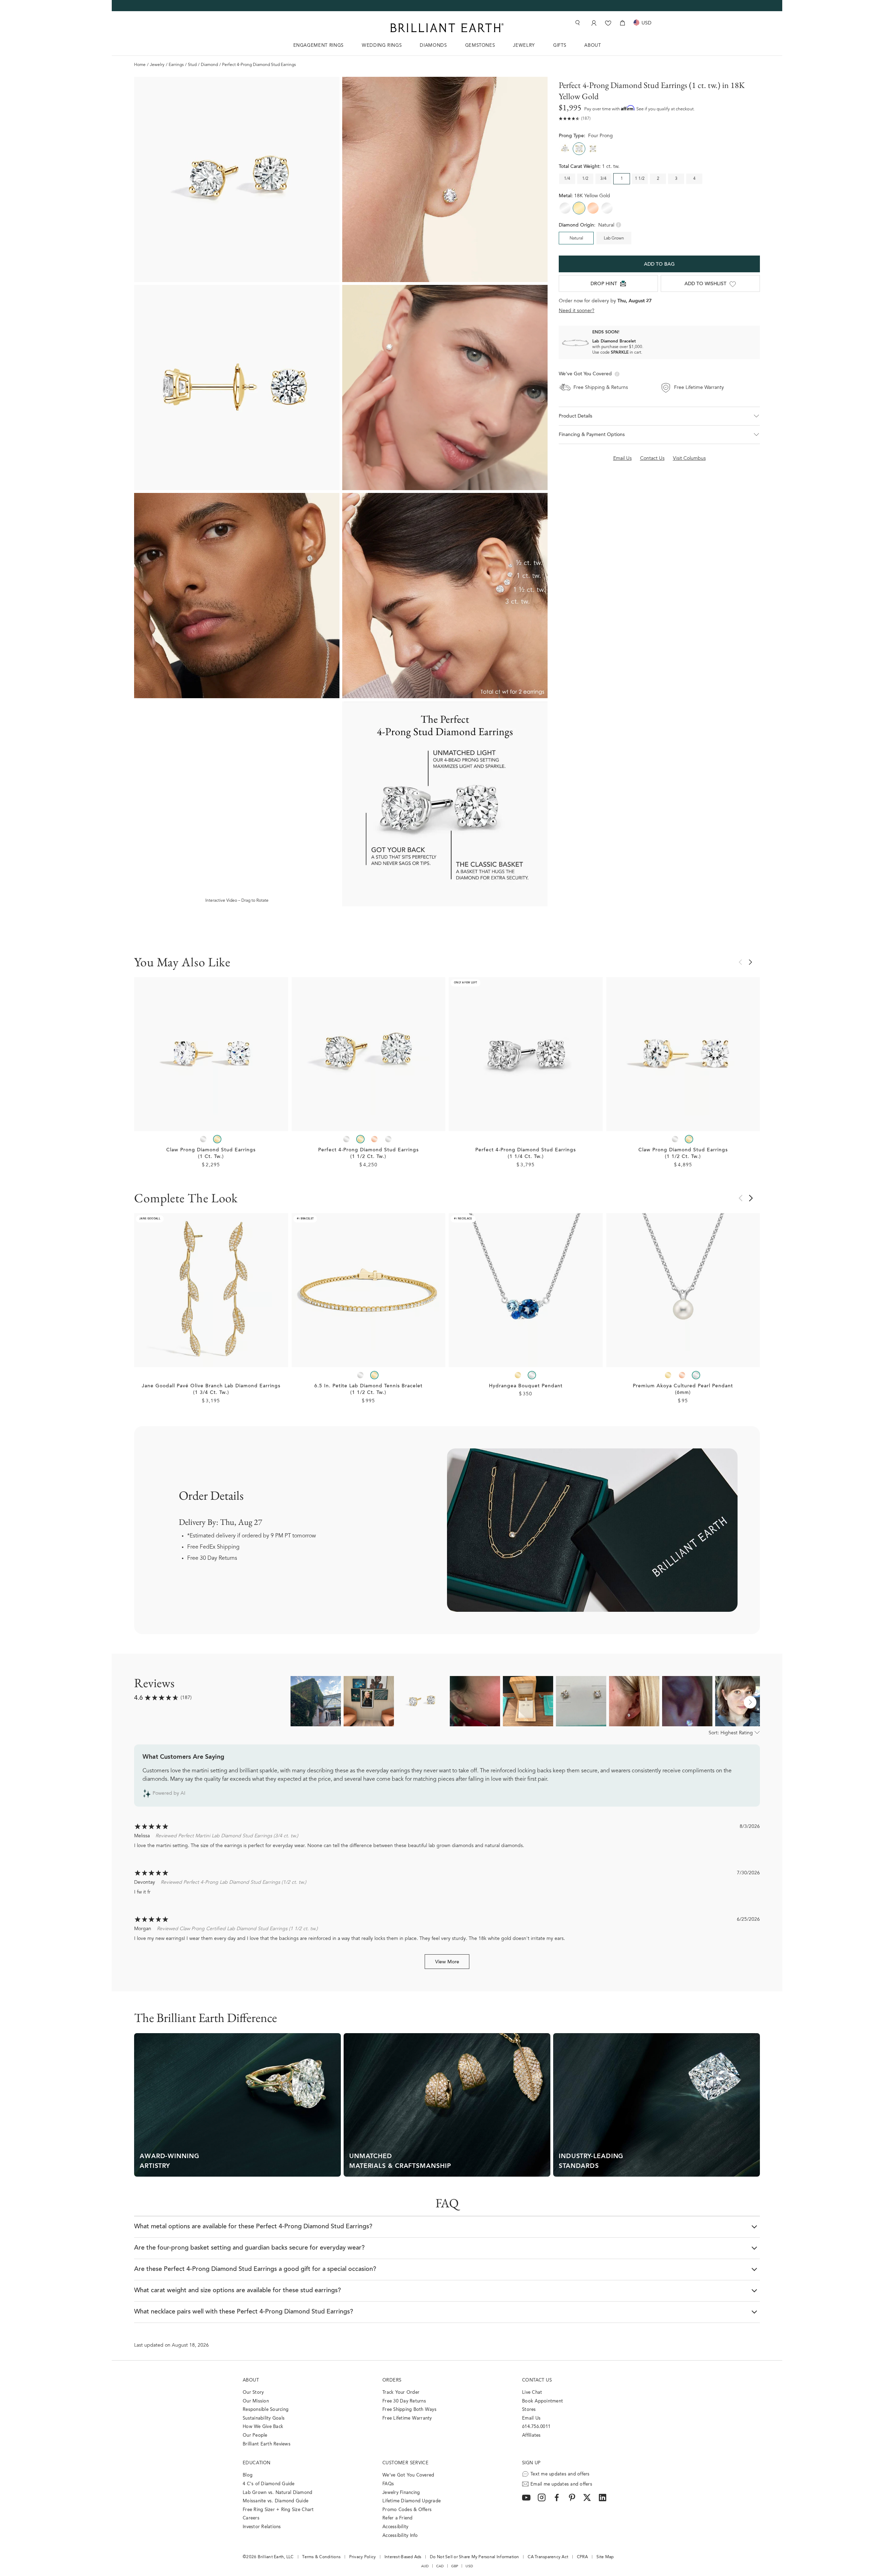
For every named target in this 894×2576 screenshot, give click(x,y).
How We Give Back (263, 2427)
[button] (659, 416)
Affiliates (532, 2435)
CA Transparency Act (548, 2557)
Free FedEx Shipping (213, 1547)
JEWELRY (524, 46)
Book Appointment (543, 2401)
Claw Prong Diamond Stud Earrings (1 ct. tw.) (211, 1154)
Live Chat (532, 2393)
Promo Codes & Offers (407, 2510)
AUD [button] (425, 2566)
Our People (255, 2435)
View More (447, 1962)
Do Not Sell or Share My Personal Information (474, 2557)
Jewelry (157, 65)
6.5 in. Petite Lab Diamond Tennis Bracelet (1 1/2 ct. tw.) (368, 1390)
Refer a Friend (398, 2518)
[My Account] (593, 23)
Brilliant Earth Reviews (267, 2444)
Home (140, 65)
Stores (529, 2410)
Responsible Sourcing (266, 2410)
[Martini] (565, 149)
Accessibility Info (400, 2536)
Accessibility (395, 2527)
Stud (192, 65)
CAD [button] (440, 2566)
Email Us (531, 2418)
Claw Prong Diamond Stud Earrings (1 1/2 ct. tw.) (683, 1154)
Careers (251, 2518)
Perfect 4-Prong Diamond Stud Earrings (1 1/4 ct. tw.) (526, 1154)
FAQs (388, 2484)
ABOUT (592, 46)
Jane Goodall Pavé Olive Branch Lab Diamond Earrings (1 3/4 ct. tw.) (211, 1390)
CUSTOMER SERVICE (405, 2463)
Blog (248, 2475)
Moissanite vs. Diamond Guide (276, 2501)
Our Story (253, 2393)
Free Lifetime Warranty (407, 2418)
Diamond (209, 65)
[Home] (447, 28)
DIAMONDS (433, 46)
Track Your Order (401, 2393)
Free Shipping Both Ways (409, 2410)
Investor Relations (262, 2527)
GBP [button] (455, 2566)
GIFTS (560, 46)
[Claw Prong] (593, 149)
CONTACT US (537, 2380)
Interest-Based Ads (403, 2557)
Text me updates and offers (560, 2474)
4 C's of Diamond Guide (269, 2484)
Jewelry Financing (401, 2493)
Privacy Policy (363, 2557)
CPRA (582, 2557)
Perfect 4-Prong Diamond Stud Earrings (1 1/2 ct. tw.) (368, 1154)
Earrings (176, 65)
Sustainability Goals (264, 2418)
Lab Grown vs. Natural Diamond (278, 2493)
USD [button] (469, 2566)
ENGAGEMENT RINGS (318, 46)
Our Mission (256, 2401)
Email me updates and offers (561, 2484)
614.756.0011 (536, 2427)
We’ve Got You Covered (408, 2475)
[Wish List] (608, 23)
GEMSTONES (480, 46)
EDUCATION (257, 2463)
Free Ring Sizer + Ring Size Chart (278, 2510)
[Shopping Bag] (622, 23)
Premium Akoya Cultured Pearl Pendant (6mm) (683, 1390)
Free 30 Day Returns (212, 1558)
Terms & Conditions (321, 2557)
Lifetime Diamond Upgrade (412, 2501)
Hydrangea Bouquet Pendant (526, 1386)
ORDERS (392, 2380)
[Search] (577, 23)
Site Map (605, 2557)
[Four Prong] (579, 149)
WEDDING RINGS (382, 46)
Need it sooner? (577, 311)
